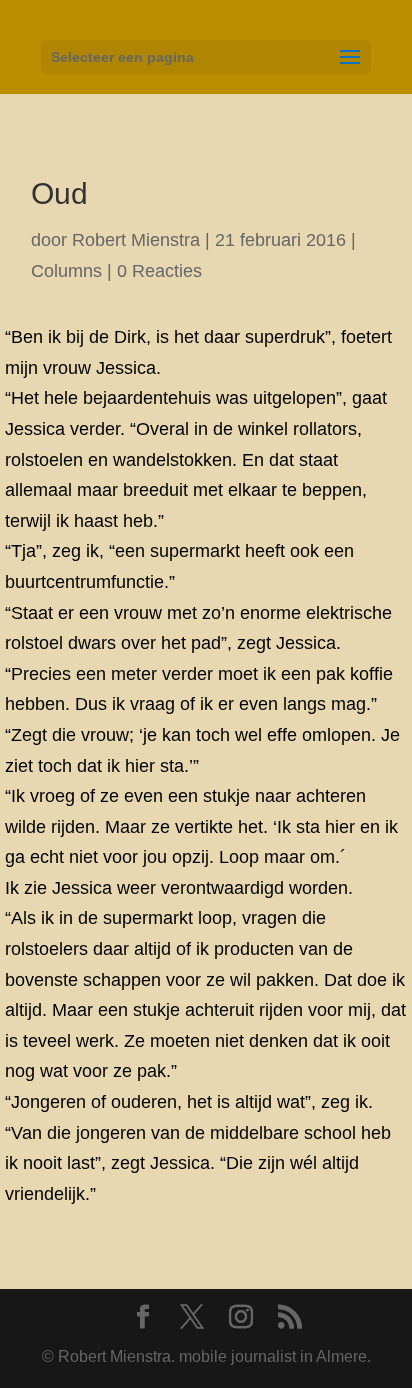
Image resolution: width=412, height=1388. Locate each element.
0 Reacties (159, 271)
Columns (66, 271)
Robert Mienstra (136, 240)
